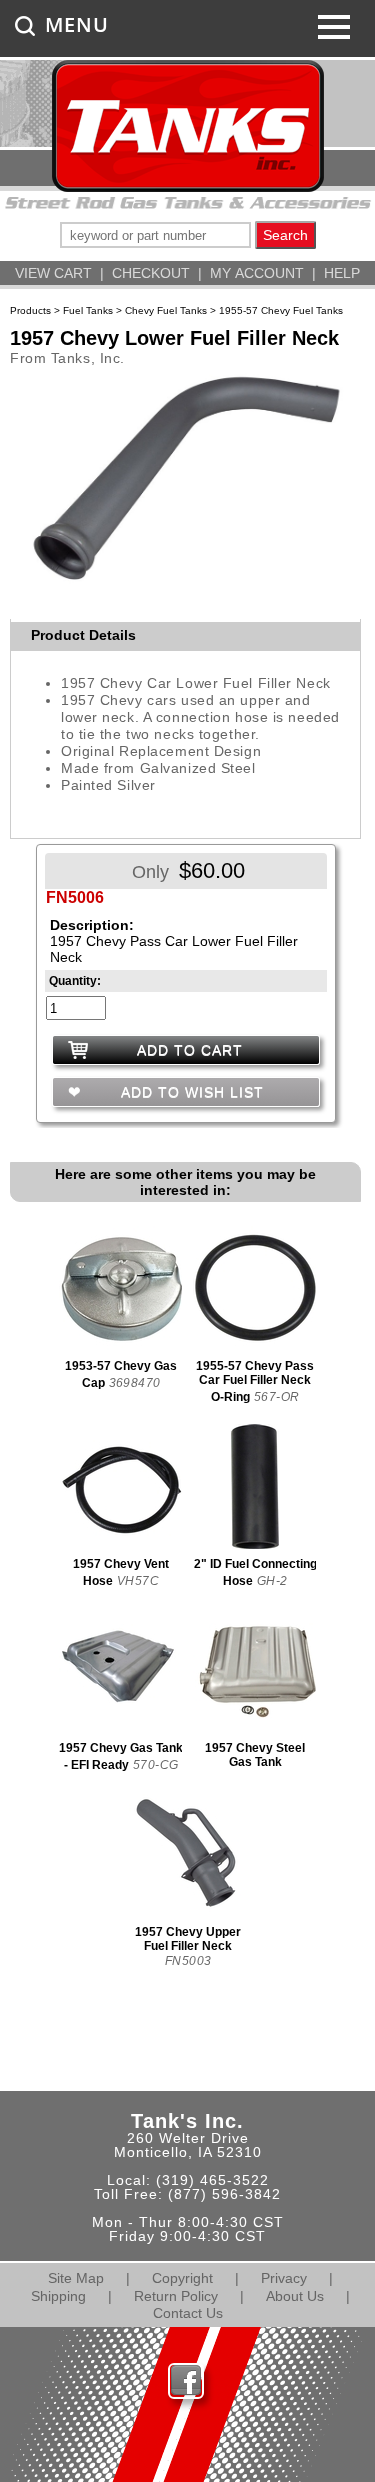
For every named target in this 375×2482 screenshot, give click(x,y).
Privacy (284, 2278)
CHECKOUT (151, 273)
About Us (295, 2296)
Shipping (58, 2296)
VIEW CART (53, 273)
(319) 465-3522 (212, 2180)
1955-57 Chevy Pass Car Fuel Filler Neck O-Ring (255, 1381)
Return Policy (176, 2296)
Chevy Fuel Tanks (166, 310)
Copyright (182, 2278)
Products (30, 310)
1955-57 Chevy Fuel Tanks (281, 310)
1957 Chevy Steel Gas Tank (255, 1755)
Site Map (76, 2278)
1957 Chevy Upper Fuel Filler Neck (188, 1939)
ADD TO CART (190, 1050)
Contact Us (188, 2313)
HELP (342, 273)
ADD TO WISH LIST (190, 1092)
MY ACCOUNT (257, 273)
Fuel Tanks (88, 310)
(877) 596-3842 (224, 2194)
